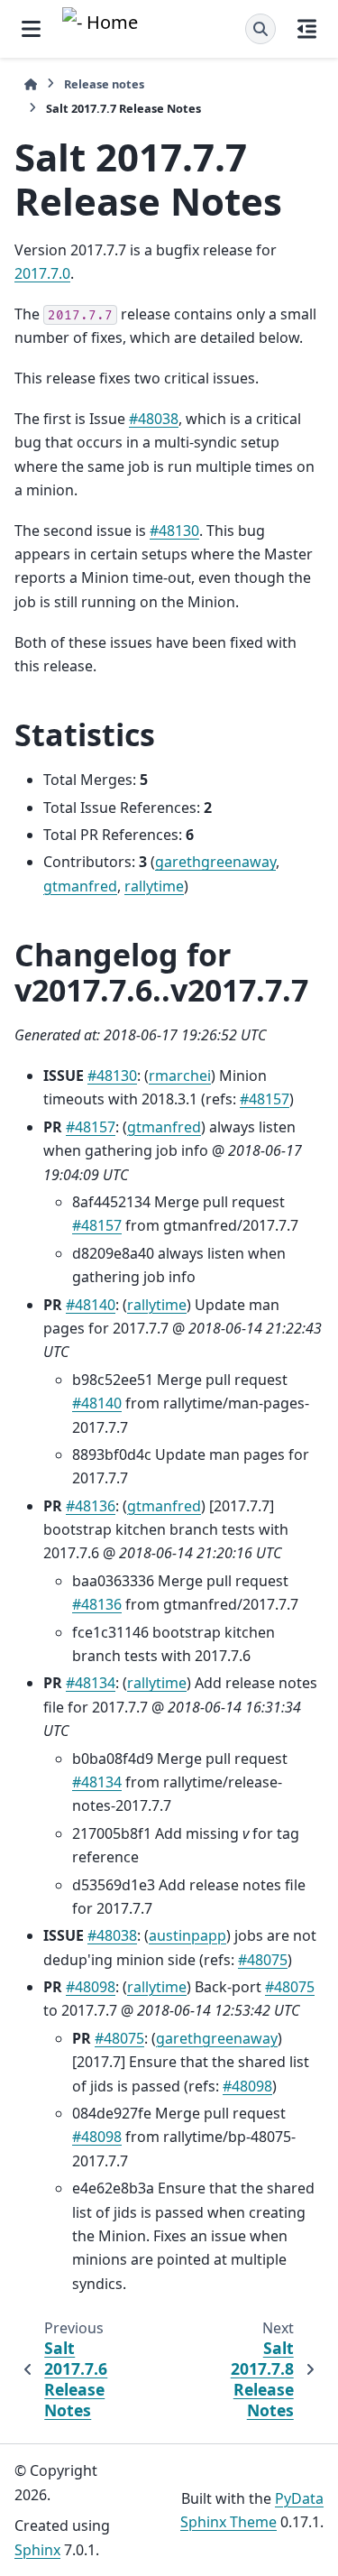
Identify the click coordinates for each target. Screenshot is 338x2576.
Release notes (104, 84)
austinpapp (187, 1935)
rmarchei (180, 1076)
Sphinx (37, 2550)
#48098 (91, 1987)
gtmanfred (80, 886)
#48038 (154, 419)
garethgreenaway (215, 862)
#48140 (91, 1305)
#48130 (174, 531)
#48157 (265, 1099)
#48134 (91, 1683)
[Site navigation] (31, 29)
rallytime (154, 886)
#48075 (263, 1960)
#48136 (91, 1506)
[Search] (260, 29)
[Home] (31, 84)
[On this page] (307, 29)
